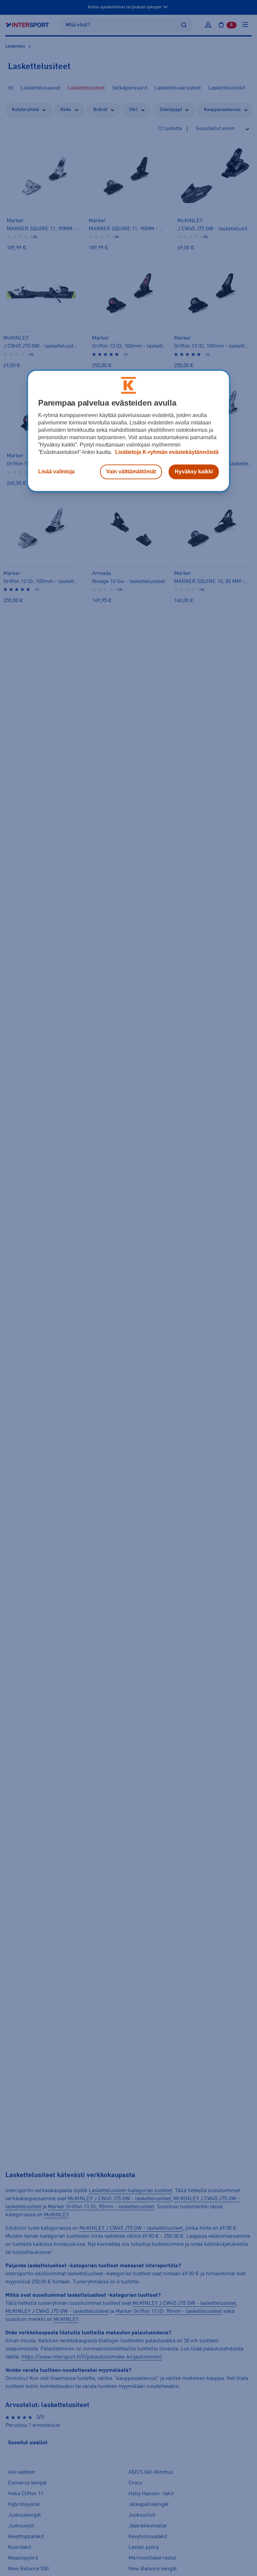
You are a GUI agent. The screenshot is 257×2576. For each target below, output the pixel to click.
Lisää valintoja (56, 472)
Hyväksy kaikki (194, 472)
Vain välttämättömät (131, 472)
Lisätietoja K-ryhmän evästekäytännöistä (166, 452)
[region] (128, 431)
